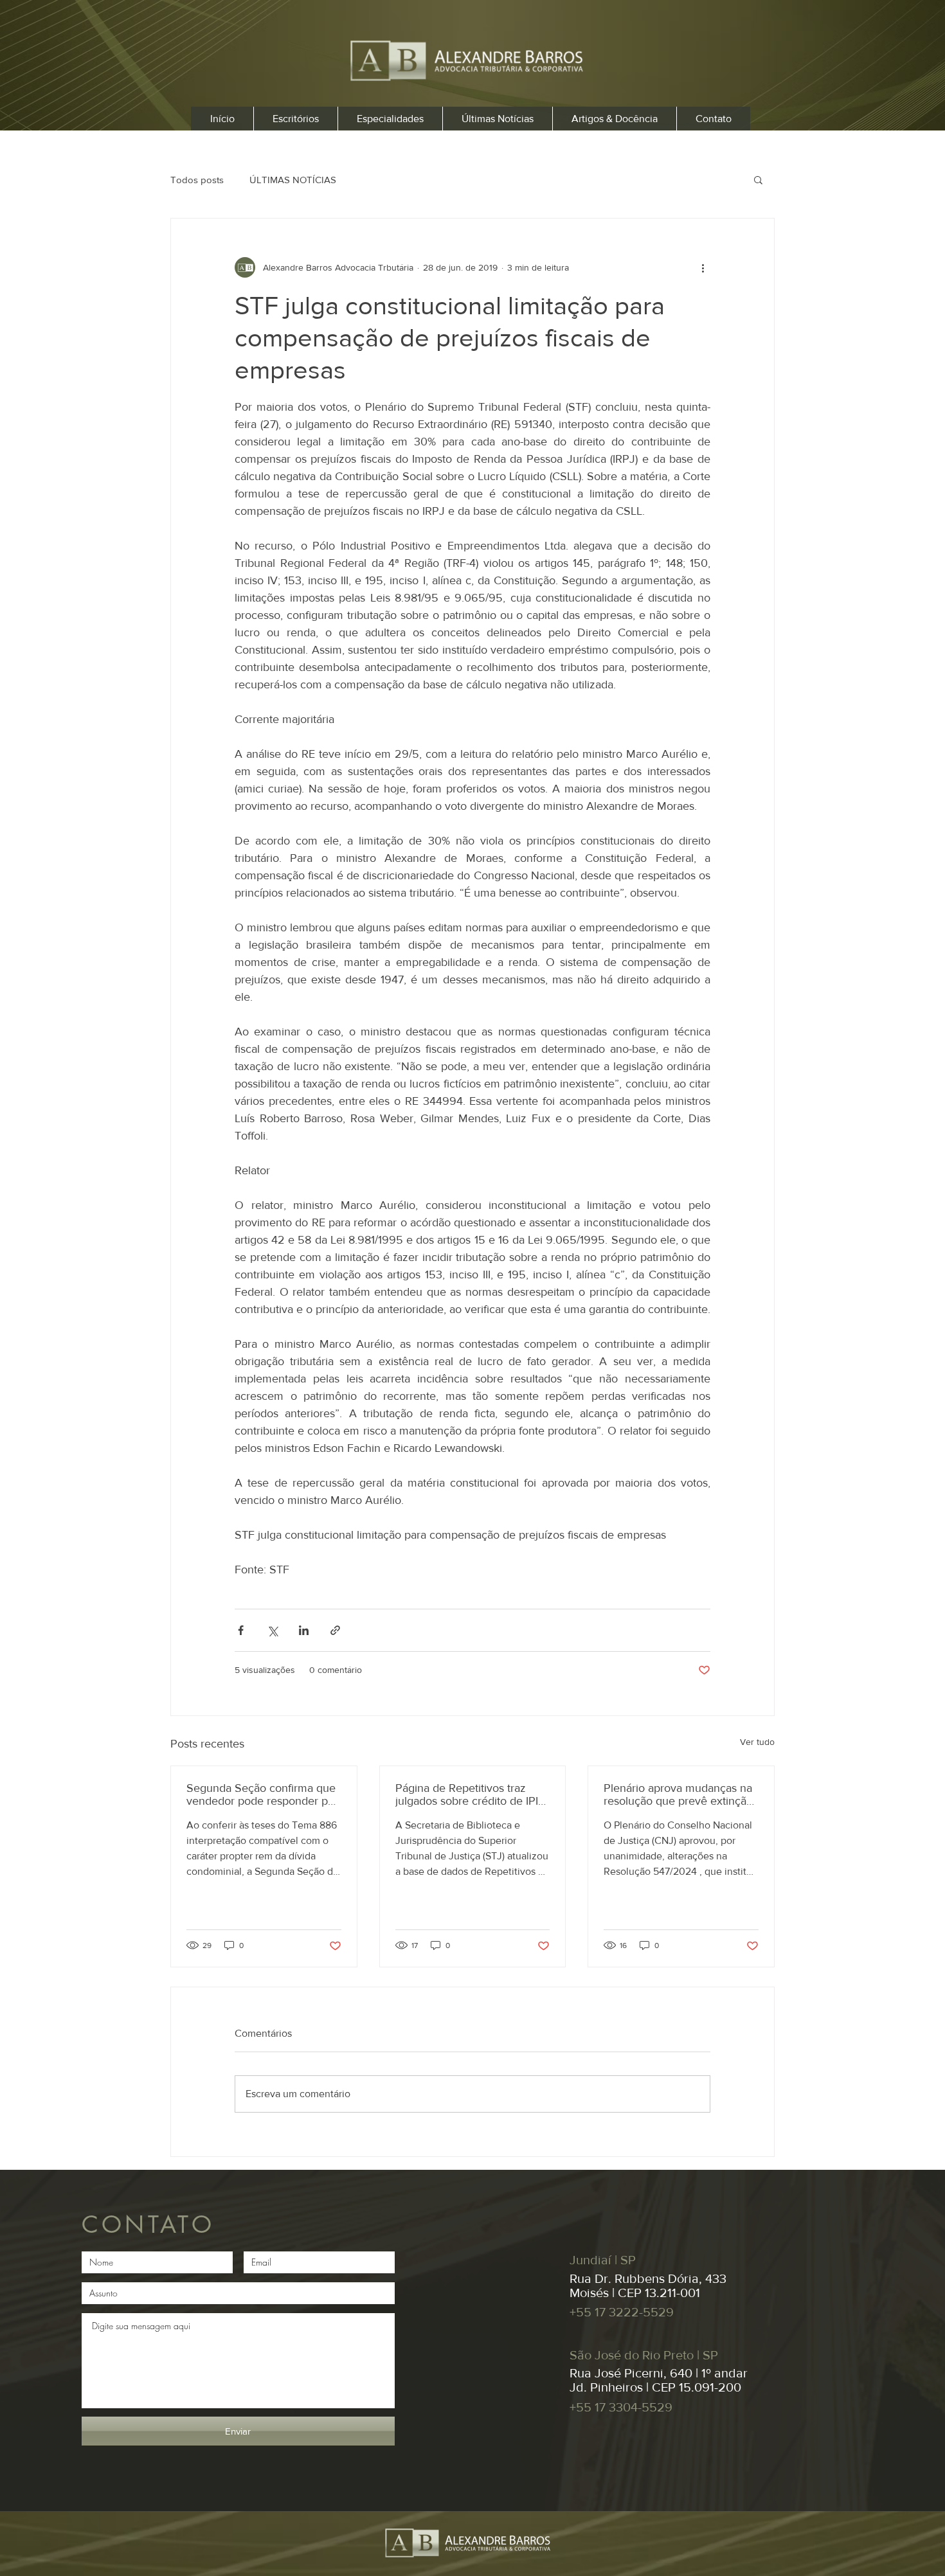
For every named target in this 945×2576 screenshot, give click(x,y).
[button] (758, 179)
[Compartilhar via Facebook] (241, 1630)
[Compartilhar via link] (335, 1630)
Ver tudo (757, 1742)
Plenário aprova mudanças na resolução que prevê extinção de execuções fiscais (678, 1794)
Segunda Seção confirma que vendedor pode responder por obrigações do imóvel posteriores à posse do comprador (262, 1794)
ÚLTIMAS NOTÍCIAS (293, 180)
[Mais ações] (703, 267)
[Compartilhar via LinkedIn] (304, 1630)
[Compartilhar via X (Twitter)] (272, 1630)
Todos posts (197, 180)
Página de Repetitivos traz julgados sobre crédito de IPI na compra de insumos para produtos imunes (467, 1794)
